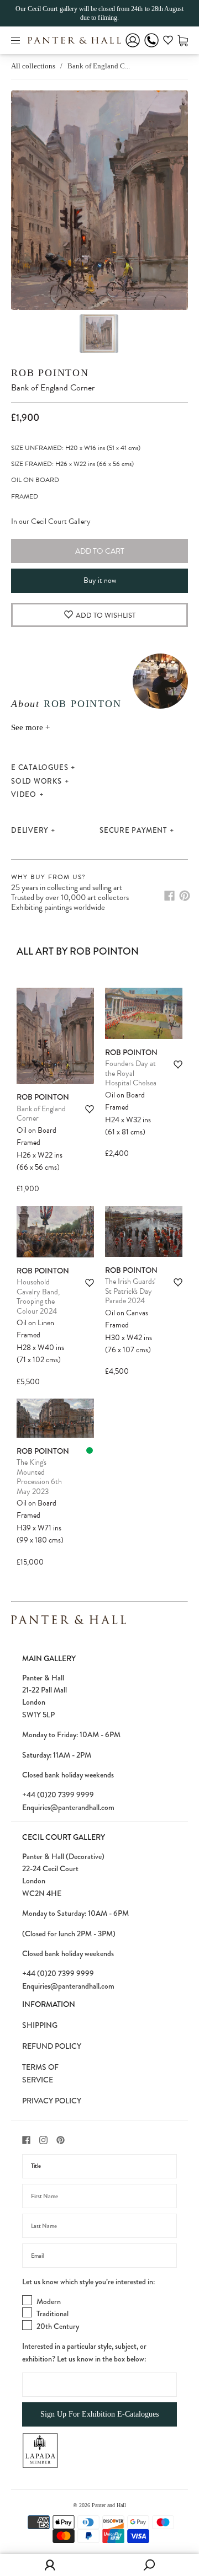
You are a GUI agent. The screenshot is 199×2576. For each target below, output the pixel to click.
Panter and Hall (109, 2505)
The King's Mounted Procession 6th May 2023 (39, 1477)
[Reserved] (90, 1450)
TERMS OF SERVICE (40, 2073)
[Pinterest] (185, 896)
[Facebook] (169, 896)
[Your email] (99, 2256)
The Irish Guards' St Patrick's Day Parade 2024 (130, 1291)
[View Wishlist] (168, 42)
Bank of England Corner (41, 1114)
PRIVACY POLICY (52, 2101)
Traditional (53, 2313)
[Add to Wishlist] (90, 1109)
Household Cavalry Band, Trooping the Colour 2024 (38, 1297)
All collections (33, 66)
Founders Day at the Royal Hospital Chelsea (131, 1073)
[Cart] (183, 40)
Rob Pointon (50, 373)
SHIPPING (40, 2025)
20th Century (58, 2326)
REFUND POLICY (52, 2046)
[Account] (133, 48)
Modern (49, 2301)
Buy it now (100, 580)
